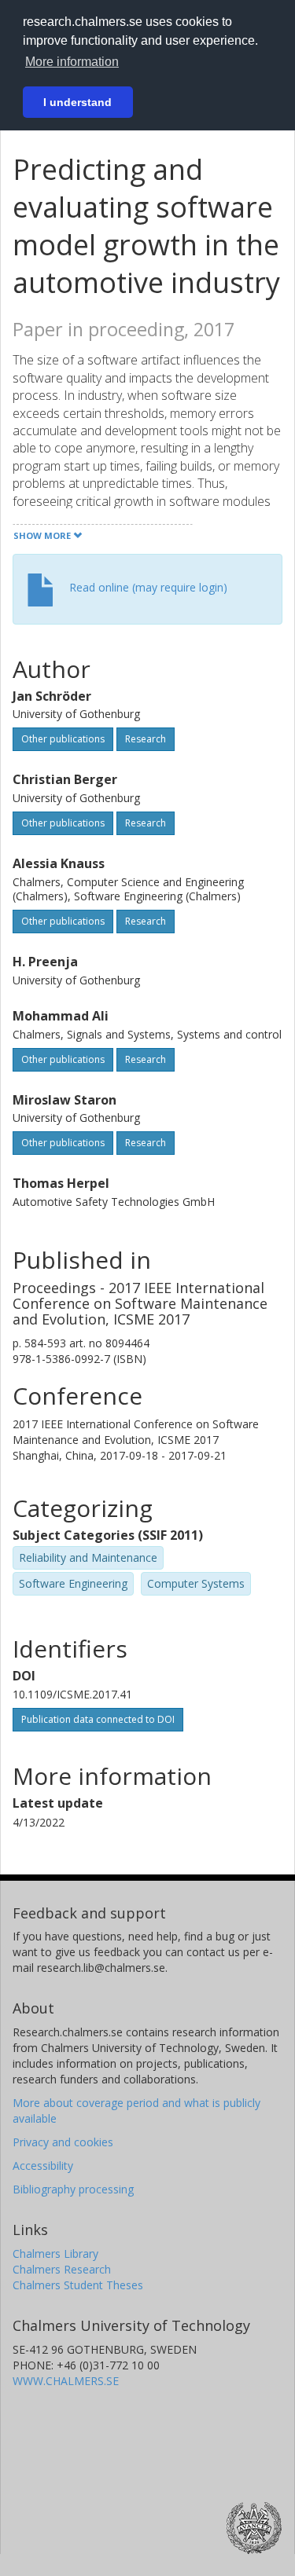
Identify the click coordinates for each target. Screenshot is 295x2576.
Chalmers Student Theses (78, 2285)
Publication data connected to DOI (98, 1719)
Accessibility (43, 2166)
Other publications (63, 739)
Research (146, 739)
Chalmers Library (55, 2254)
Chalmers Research (62, 2269)
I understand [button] (77, 102)
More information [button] (72, 62)
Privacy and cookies (63, 2142)
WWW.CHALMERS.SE (66, 2381)
